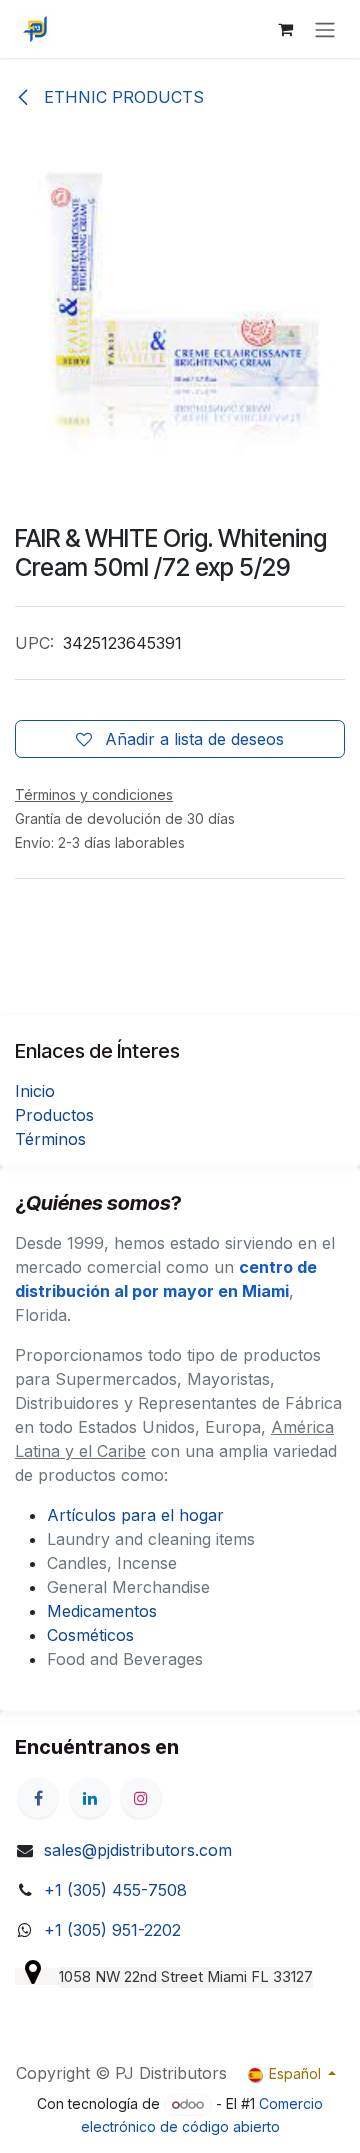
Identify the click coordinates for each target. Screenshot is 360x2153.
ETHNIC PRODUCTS (121, 97)
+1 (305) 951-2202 (112, 1930)
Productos (54, 1115)
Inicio (35, 1091)
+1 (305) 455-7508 (115, 1890)
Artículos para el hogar (135, 1515)
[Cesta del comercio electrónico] (285, 29)
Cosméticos (90, 1635)
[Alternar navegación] (325, 29)
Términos (50, 1139)
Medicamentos (102, 1611)
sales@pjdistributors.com (138, 1850)
